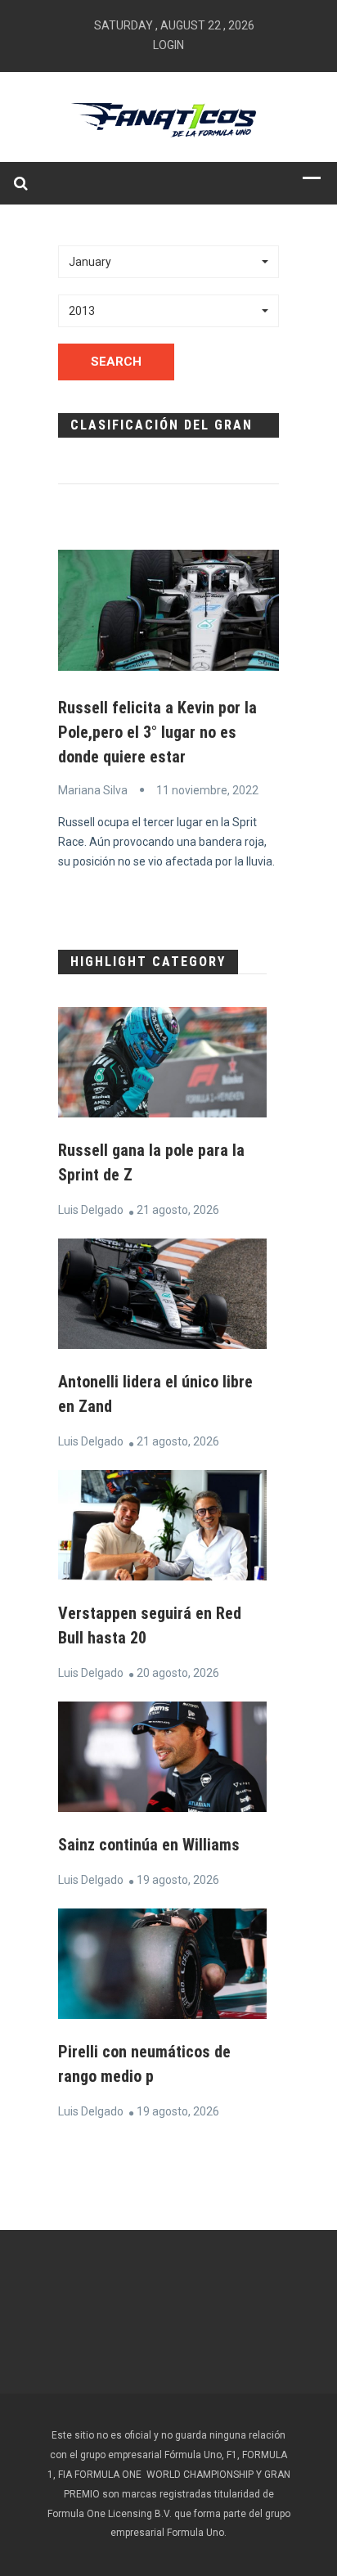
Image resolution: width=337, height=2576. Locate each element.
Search (116, 362)
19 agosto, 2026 (178, 1880)
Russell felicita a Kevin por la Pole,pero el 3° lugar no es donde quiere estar (157, 732)
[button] (168, 262)
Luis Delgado (91, 1210)
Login (168, 45)
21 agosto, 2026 (178, 1210)
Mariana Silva (93, 790)
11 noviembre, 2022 (207, 790)
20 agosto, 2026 (178, 1673)
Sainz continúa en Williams (149, 1845)
